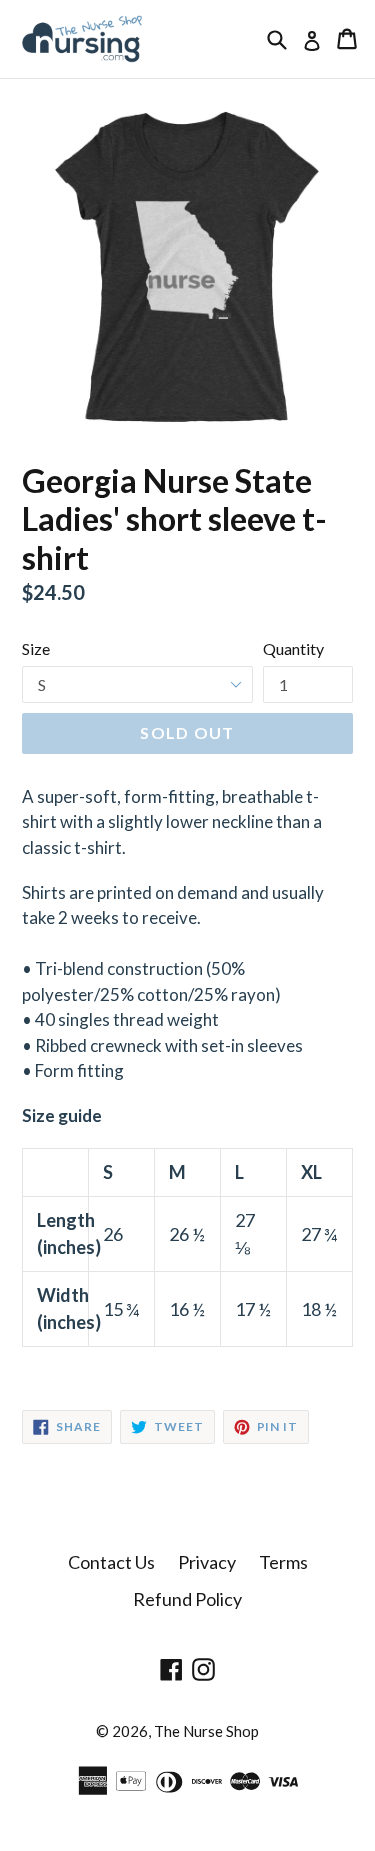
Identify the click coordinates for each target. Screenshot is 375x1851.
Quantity (293, 648)
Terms (283, 1562)
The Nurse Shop (206, 1731)
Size (36, 648)
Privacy (207, 1562)
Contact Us (111, 1562)
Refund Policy (187, 1599)
